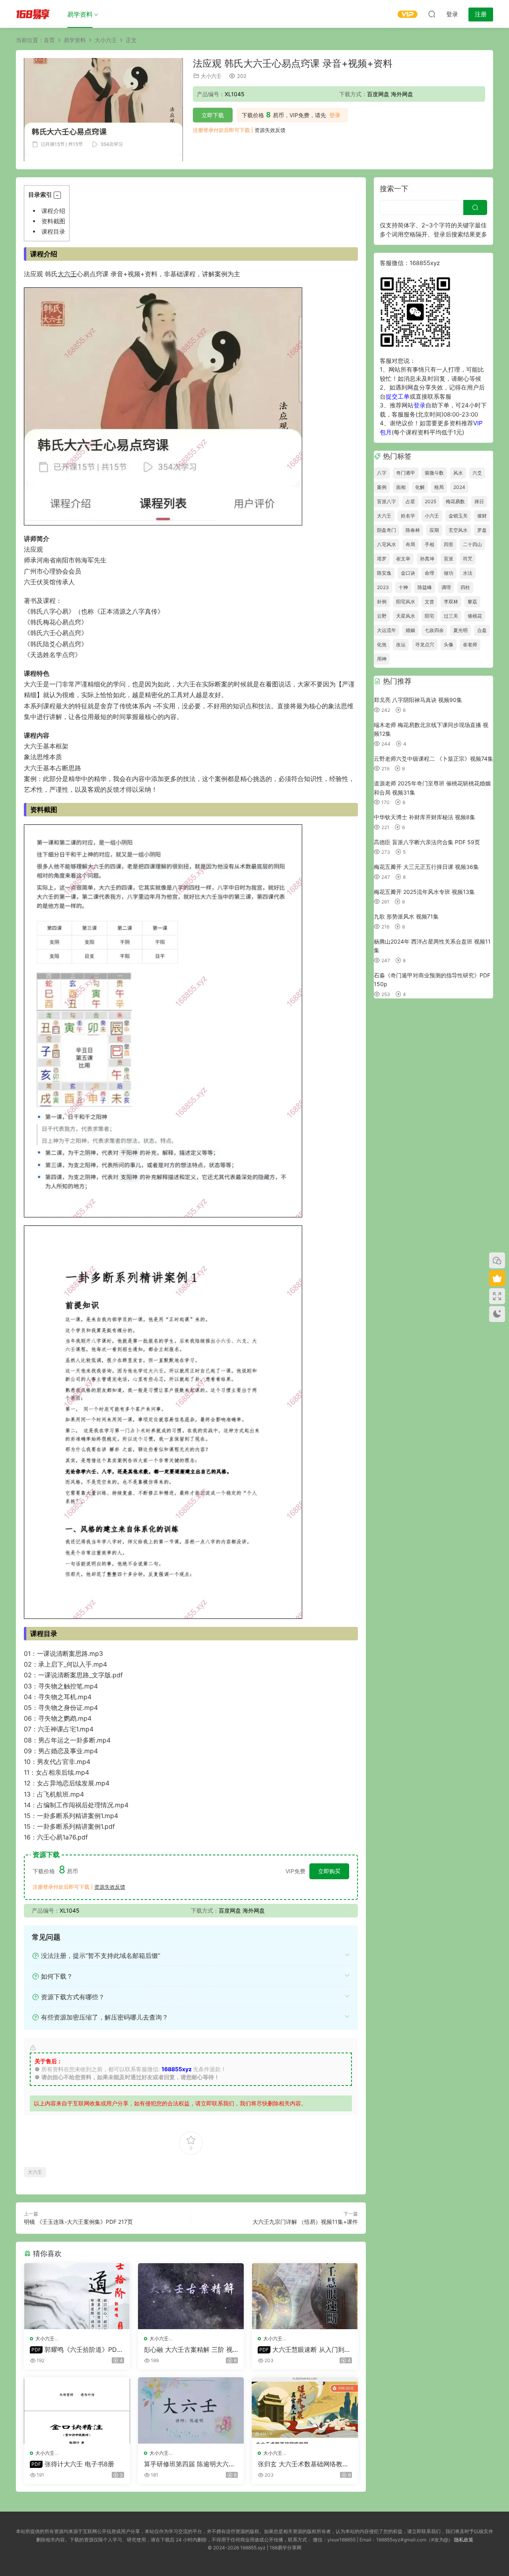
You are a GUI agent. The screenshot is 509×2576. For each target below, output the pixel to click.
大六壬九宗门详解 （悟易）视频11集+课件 (305, 2222)
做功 (449, 573)
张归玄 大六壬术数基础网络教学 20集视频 (303, 2464)
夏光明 (460, 630)
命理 (429, 573)
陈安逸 (384, 573)
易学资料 (80, 14)
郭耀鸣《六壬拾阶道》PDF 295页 (75, 2349)
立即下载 (213, 115)
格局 (439, 487)
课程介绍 (53, 211)
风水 (458, 473)
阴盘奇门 (387, 530)
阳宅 (429, 616)
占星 (410, 501)
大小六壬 (211, 76)
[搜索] (432, 14)
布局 (410, 544)
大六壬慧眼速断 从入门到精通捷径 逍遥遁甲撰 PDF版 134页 (304, 2349)
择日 (479, 501)
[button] (57, 195)
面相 (401, 487)
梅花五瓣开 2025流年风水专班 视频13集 (424, 892)
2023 (383, 587)
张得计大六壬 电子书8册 (73, 2464)
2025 (430, 501)
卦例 (382, 602)
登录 (335, 115)
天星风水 (406, 616)
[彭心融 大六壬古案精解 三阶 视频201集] (191, 2296)
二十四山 (472, 544)
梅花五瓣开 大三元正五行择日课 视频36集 (426, 867)
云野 (382, 616)
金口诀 (408, 573)
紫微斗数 (434, 473)
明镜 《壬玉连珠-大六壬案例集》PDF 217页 (78, 2222)
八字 (382, 473)
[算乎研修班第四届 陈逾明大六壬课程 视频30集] (191, 2410)
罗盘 (482, 530)
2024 (459, 487)
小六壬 (432, 516)
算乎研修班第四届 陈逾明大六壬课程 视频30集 (189, 2464)
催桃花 (475, 616)
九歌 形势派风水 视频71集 (406, 916)
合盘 (482, 630)
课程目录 (53, 232)
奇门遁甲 (406, 473)
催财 (482, 516)
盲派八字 (387, 501)
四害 (449, 544)
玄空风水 (458, 530)
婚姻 (410, 630)
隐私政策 (464, 2540)
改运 (401, 644)
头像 (449, 644)
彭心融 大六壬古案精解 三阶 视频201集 (188, 2349)
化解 (420, 487)
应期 (434, 530)
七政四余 (434, 630)
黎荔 (472, 602)
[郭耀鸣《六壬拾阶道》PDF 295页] (77, 2296)
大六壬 (67, 274)
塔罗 (382, 559)
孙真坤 (427, 559)
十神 (403, 587)
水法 (468, 573)
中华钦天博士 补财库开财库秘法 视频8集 (424, 817)
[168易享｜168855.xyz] (33, 14)
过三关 (451, 616)
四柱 (465, 587)
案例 (382, 487)
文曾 (429, 602)
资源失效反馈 (270, 130)
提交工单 (398, 396)
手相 (429, 544)
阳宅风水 (406, 602)
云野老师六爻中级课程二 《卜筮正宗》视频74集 (433, 759)
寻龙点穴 (425, 644)
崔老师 (470, 644)
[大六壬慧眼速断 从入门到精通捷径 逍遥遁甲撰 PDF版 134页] (305, 2296)
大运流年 (387, 630)
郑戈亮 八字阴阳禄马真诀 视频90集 (418, 700)
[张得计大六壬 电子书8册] (77, 2410)
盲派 (449, 559)
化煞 (382, 644)
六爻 (477, 473)
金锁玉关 (458, 516)
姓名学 (408, 516)
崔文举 (403, 559)
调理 (446, 587)
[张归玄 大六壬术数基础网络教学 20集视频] (305, 2410)
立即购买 (329, 1871)
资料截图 (53, 221)
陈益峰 (425, 587)
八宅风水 (387, 544)
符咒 (468, 559)
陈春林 (413, 530)
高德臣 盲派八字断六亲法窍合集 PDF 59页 (427, 842)
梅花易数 (455, 501)
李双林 (451, 602)
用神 (382, 659)
